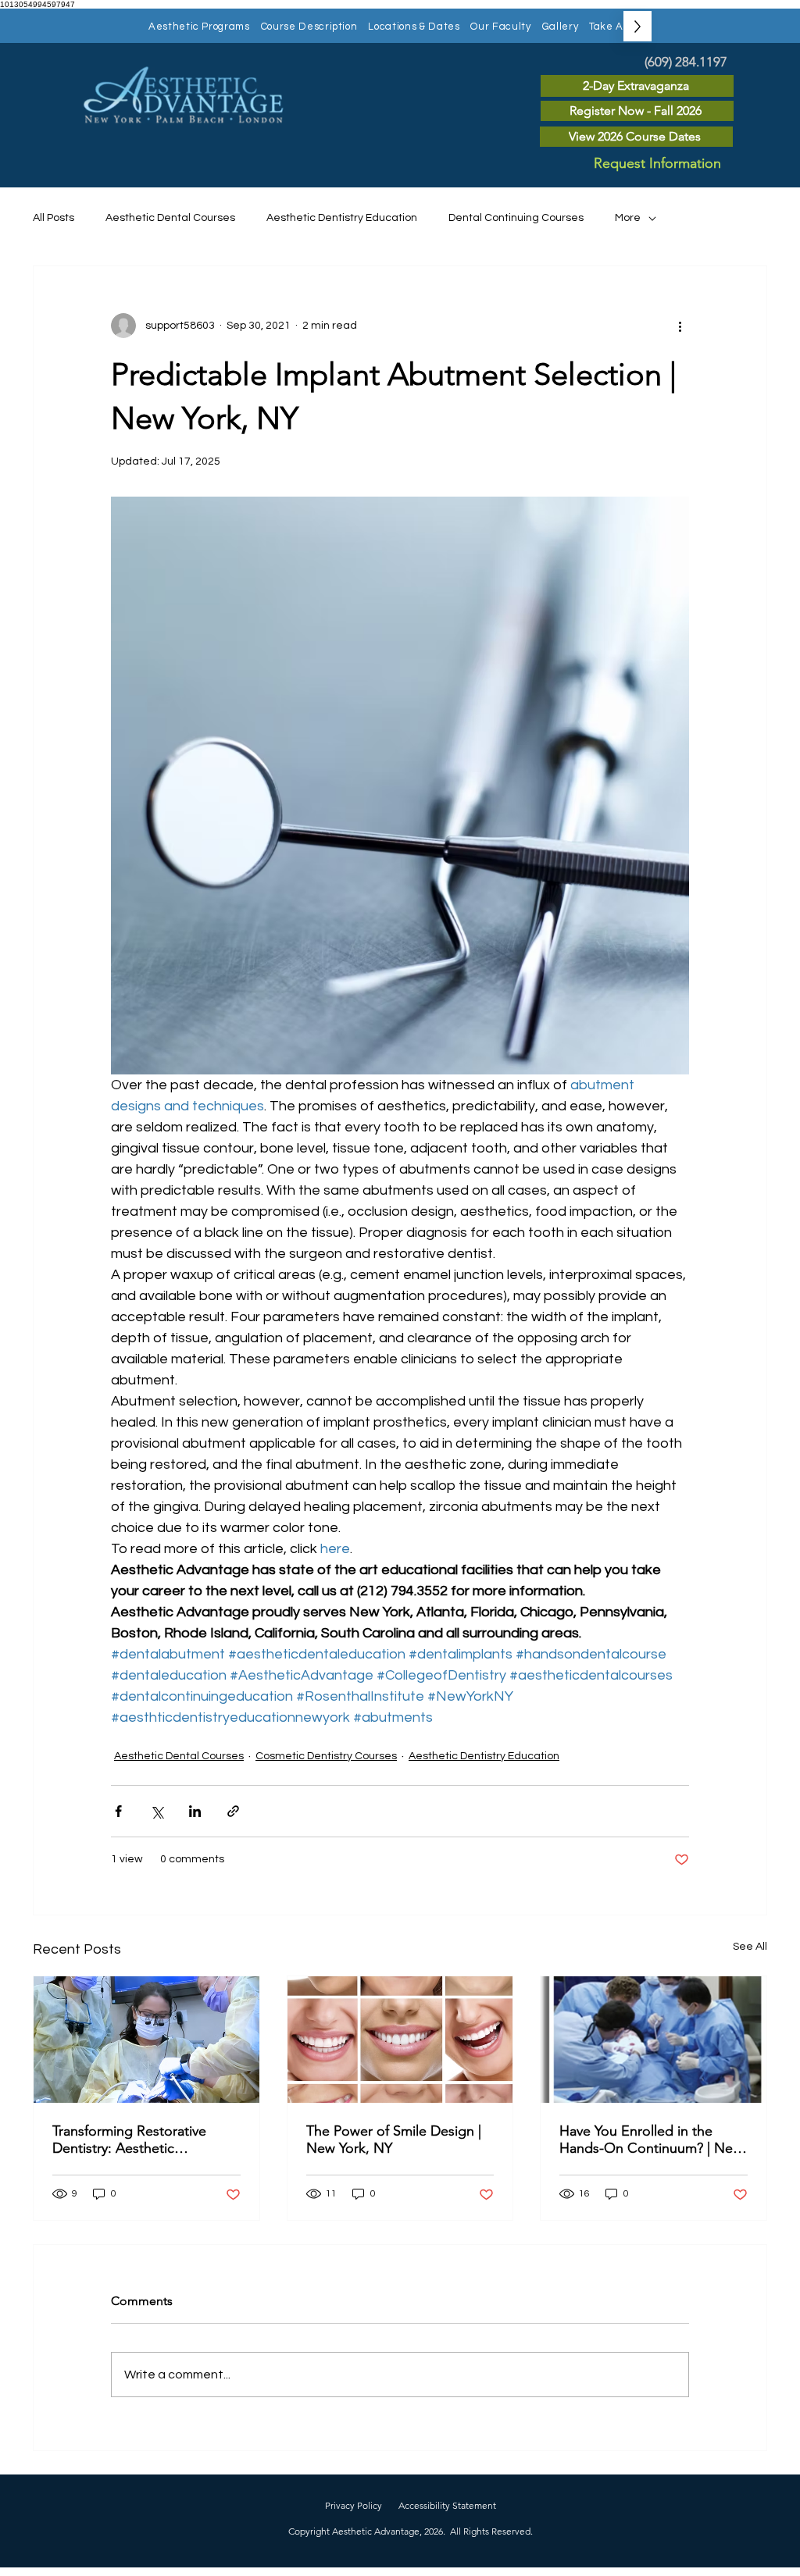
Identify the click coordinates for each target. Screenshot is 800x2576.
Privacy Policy (354, 2505)
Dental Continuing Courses (516, 218)
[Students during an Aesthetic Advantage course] (146, 2040)
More (628, 218)
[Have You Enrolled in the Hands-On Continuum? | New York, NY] (654, 2040)
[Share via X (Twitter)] (157, 1811)
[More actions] (680, 326)
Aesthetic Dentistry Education (342, 218)
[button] (199, 26)
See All (750, 1947)
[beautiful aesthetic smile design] (400, 2040)
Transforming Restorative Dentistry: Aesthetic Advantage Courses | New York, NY (134, 2140)
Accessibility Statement (447, 2505)
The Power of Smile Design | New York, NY (394, 2140)
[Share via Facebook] (118, 1811)
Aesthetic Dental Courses (170, 218)
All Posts (54, 218)
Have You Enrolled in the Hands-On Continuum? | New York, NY (651, 2140)
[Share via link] (233, 1811)
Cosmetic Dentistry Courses (326, 1756)
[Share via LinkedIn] (195, 1811)
